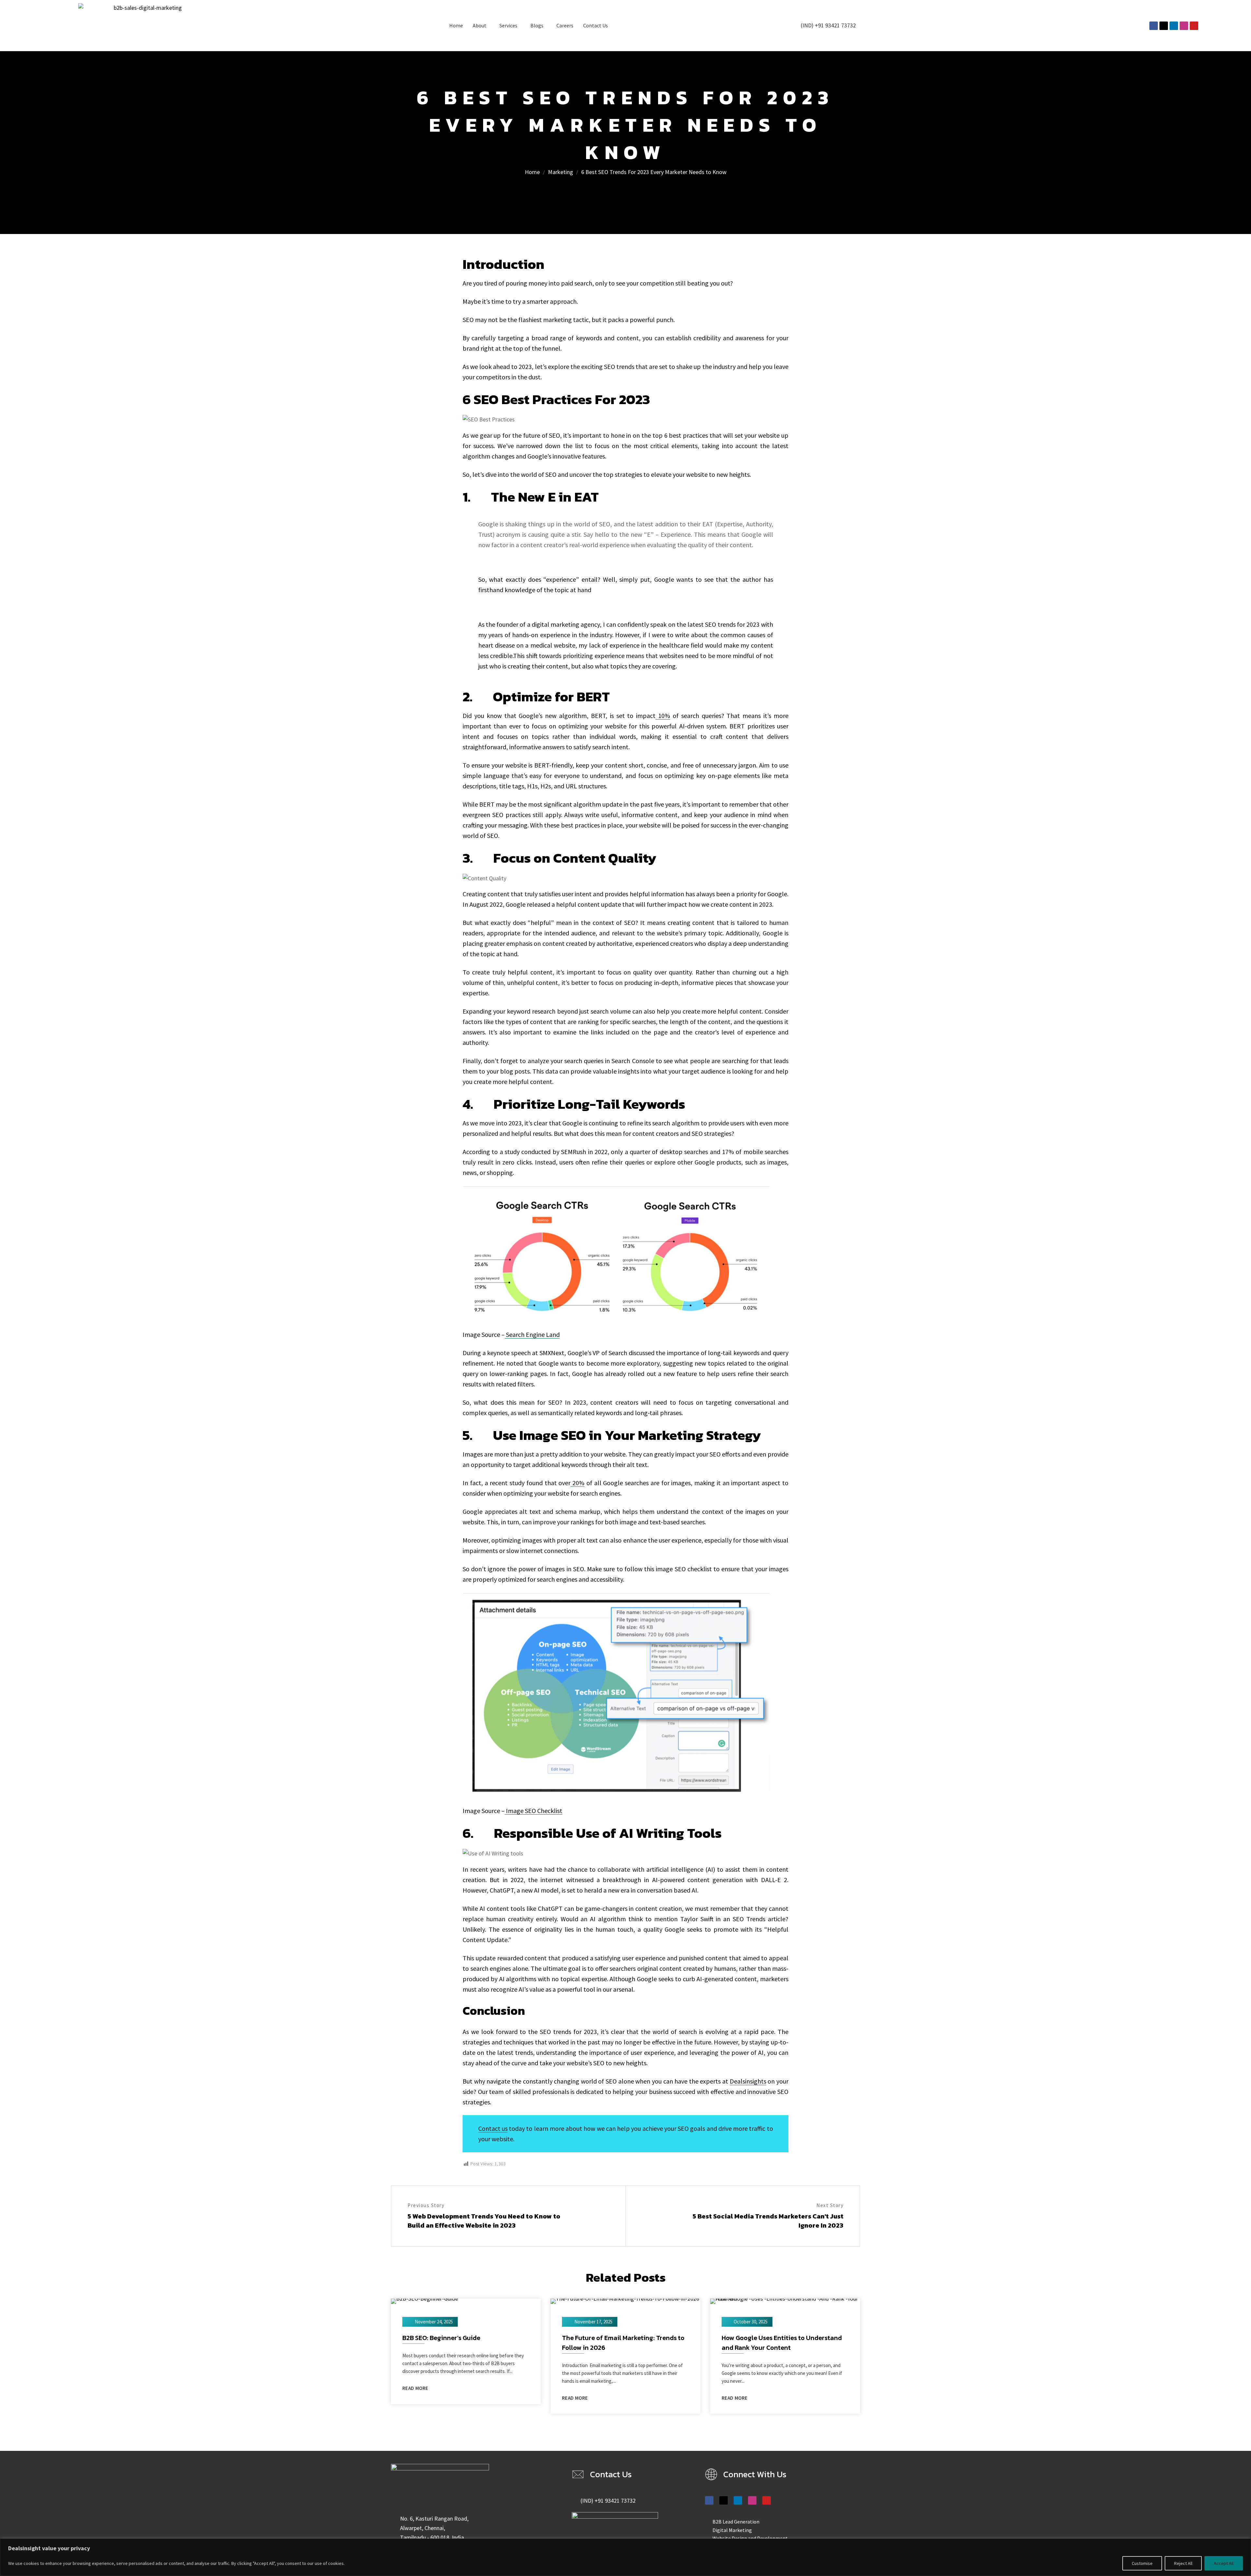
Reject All (1183, 2563)
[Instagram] (1184, 26)
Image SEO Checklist (533, 1811)
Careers (565, 25)
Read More (415, 2388)
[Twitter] (1164, 26)
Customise (1142, 2563)
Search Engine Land (532, 1334)
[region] (625, 2557)
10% (663, 716)
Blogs (537, 25)
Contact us (493, 2128)
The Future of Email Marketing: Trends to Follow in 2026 (623, 2343)
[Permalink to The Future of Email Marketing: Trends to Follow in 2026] (625, 2300)
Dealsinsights (748, 2081)
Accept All (1224, 2563)
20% (577, 1483)
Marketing (561, 172)
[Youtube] (1194, 26)
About (480, 25)
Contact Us (596, 25)
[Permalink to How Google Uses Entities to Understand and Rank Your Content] (785, 2300)
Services (508, 25)
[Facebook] (1154, 26)
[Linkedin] (1174, 26)
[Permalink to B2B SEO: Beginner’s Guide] (424, 2300)
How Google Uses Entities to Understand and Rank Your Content (782, 2343)
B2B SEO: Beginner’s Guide (441, 2338)
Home (456, 25)
